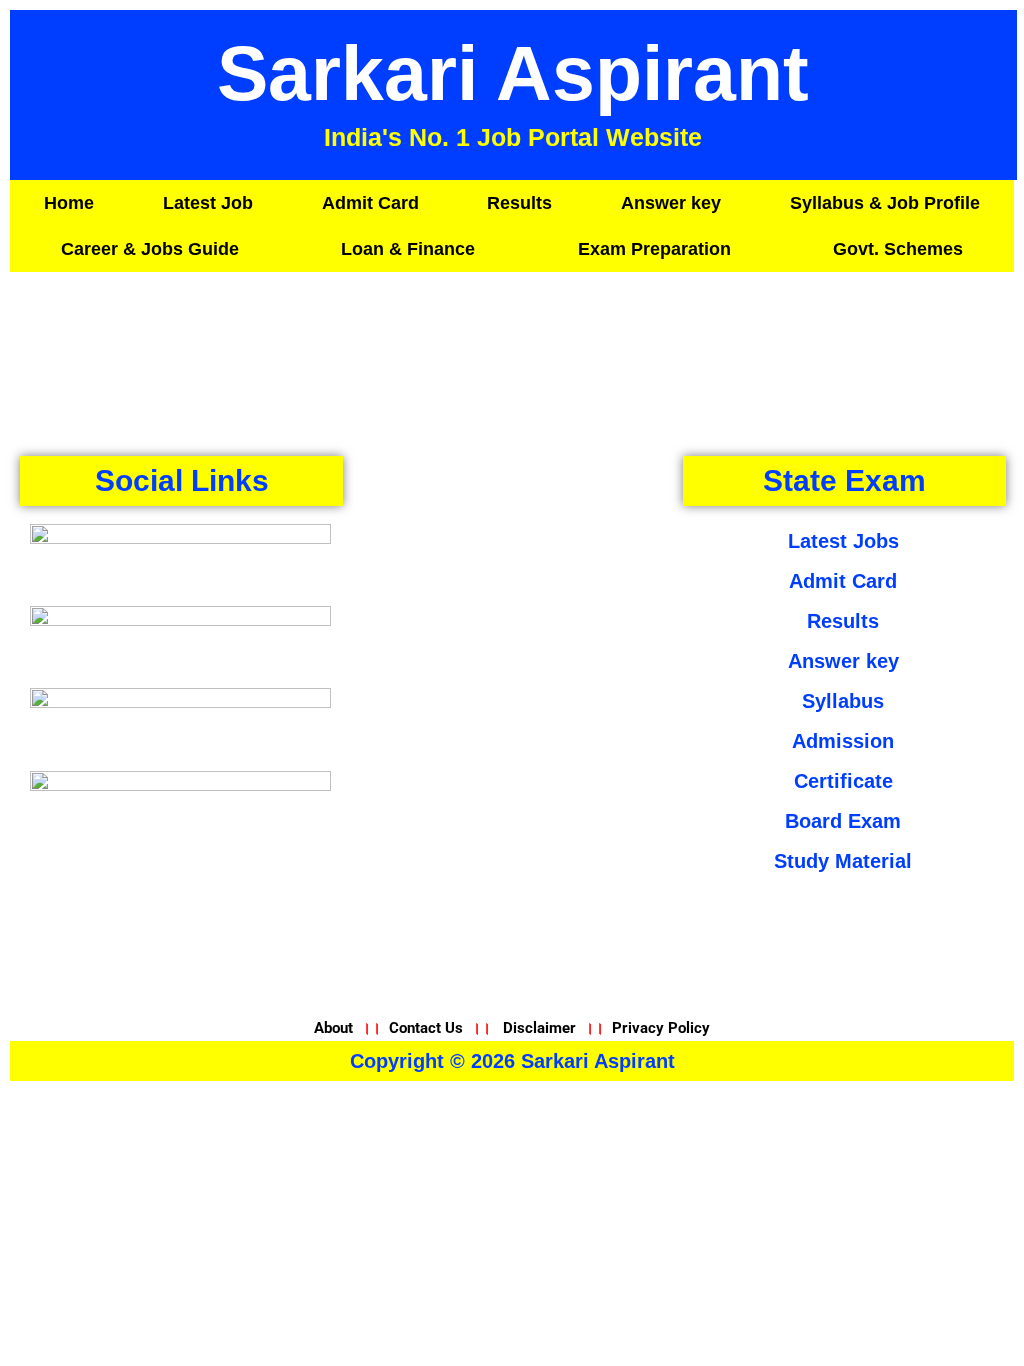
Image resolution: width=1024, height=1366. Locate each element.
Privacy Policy (661, 1028)
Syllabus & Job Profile (885, 203)
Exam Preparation (654, 249)
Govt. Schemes (898, 249)
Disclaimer (539, 1028)
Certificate (843, 781)
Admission (843, 741)
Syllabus (843, 701)
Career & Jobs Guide (150, 249)
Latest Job (208, 203)
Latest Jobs (843, 541)
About (335, 1028)
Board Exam (843, 821)
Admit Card (370, 203)
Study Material (843, 861)
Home (69, 203)
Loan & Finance (408, 249)
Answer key (671, 203)
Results (519, 203)
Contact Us (426, 1028)
